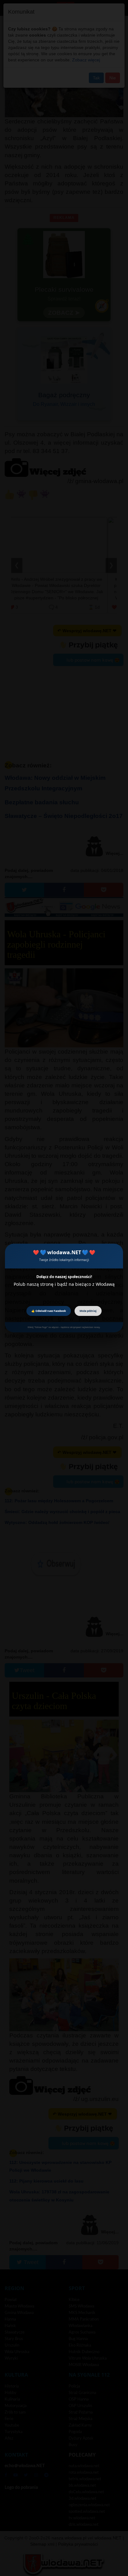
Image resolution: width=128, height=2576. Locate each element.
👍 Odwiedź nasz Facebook (49, 1311)
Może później (88, 1311)
